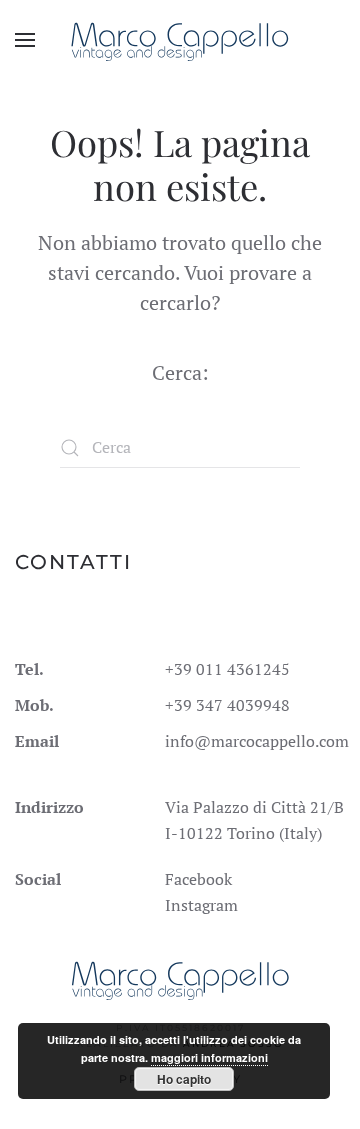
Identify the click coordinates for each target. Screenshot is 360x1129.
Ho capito (184, 1079)
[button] (25, 40)
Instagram (201, 905)
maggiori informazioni (209, 1057)
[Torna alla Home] (180, 40)
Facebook (198, 879)
